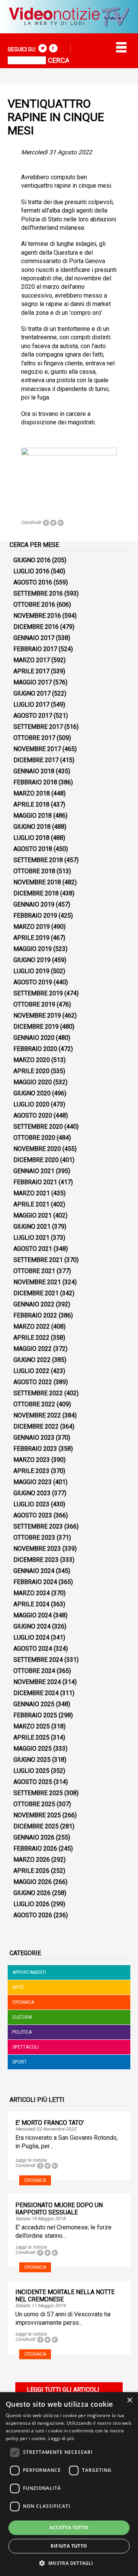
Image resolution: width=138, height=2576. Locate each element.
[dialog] (69, 2484)
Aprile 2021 (31, 1204)
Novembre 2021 (37, 1282)
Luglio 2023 (31, 1504)
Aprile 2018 (31, 804)
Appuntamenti (29, 1972)
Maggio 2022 (33, 1349)
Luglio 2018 (31, 838)
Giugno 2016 (32, 560)
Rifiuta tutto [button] (69, 2546)
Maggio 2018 (33, 816)
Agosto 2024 (33, 1649)
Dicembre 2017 (36, 760)
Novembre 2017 (37, 749)
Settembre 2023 (38, 1526)
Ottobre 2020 (34, 1138)
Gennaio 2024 (34, 1571)
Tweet (53, 523)
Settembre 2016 (38, 593)
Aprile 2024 (31, 1604)
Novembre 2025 (37, 1815)
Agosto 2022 (33, 1382)
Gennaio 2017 (34, 638)
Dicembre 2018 (36, 893)
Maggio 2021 (33, 1215)
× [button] (129, 2400)
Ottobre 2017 (34, 738)
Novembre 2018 (37, 882)
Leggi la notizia (31, 2160)
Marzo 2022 (32, 1326)
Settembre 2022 (38, 1393)
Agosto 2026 (33, 1915)
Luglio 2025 (31, 1771)
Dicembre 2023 (36, 1560)
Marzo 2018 (32, 793)
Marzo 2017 (32, 660)
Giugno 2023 (32, 1493)
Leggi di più (61, 2438)
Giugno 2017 (32, 693)
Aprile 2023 (31, 1471)
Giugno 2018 (32, 827)
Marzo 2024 (32, 1593)
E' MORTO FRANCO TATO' (50, 2123)
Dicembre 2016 (36, 627)
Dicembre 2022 (36, 1426)
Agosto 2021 (33, 1249)
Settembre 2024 (38, 1660)
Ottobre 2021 (34, 1271)
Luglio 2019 (31, 971)
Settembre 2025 (38, 1793)
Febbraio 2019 (35, 916)
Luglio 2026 (31, 1904)
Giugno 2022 (32, 1360)
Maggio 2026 (33, 1882)
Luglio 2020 (31, 1104)
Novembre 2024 (37, 1682)
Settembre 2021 (38, 1260)
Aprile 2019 (31, 938)
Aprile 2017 (31, 671)
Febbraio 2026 (35, 1849)
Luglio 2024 (31, 1637)
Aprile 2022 (31, 1338)
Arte (18, 1987)
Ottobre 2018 (34, 871)
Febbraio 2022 (35, 1315)
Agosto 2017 (33, 716)
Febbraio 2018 (35, 782)
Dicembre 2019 (36, 1027)
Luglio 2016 (31, 571)
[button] (69, 2563)
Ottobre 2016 (34, 605)
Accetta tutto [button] (69, 2528)
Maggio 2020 (33, 1082)
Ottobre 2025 (34, 1804)
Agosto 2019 (33, 982)
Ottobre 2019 (34, 1004)
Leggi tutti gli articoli (63, 2390)
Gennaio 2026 (34, 1837)
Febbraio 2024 (35, 1582)
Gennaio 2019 (34, 904)
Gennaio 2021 (34, 1171)
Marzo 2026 (32, 1860)
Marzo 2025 (32, 1726)
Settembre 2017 (38, 727)
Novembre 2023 (37, 1549)
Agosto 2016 (33, 582)
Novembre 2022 (37, 1415)
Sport (20, 2062)
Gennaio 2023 (34, 1438)
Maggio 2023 (33, 1482)
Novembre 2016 (37, 616)
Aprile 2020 (31, 1071)
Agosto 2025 (33, 1782)
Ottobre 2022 (34, 1404)
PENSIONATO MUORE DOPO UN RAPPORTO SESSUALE (59, 2209)
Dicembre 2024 (36, 1693)
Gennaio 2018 (34, 771)
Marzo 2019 (32, 927)
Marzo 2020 (32, 1060)
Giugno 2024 (32, 1626)
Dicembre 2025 (36, 1826)
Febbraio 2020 (35, 1049)
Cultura (22, 2017)
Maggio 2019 (33, 949)
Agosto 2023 (33, 1515)
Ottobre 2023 (34, 1538)
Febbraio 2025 (35, 1715)
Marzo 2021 (32, 1193)
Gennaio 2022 (34, 1304)
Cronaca (23, 2002)
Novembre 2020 (37, 1149)
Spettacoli (25, 2047)
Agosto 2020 (33, 1115)
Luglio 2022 (31, 1371)
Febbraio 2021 (35, 1182)
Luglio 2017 (31, 705)
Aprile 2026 (31, 1871)
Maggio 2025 (33, 1749)
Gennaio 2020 (34, 1038)
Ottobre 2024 (34, 1671)
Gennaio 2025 (34, 1704)
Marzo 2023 (32, 1460)
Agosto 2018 (33, 849)
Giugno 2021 (32, 1227)
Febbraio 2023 (35, 1449)
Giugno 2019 (32, 960)
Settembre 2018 (38, 860)
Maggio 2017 (33, 682)
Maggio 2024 (33, 1615)
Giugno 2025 (32, 1760)
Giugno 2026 (32, 1893)
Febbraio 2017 (35, 649)
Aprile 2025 (31, 1737)
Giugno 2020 (32, 1093)
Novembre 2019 (37, 1016)
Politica (22, 2032)
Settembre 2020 (38, 1127)
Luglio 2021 (31, 1238)
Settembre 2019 (38, 993)
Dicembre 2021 (36, 1293)
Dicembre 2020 (36, 1160)
